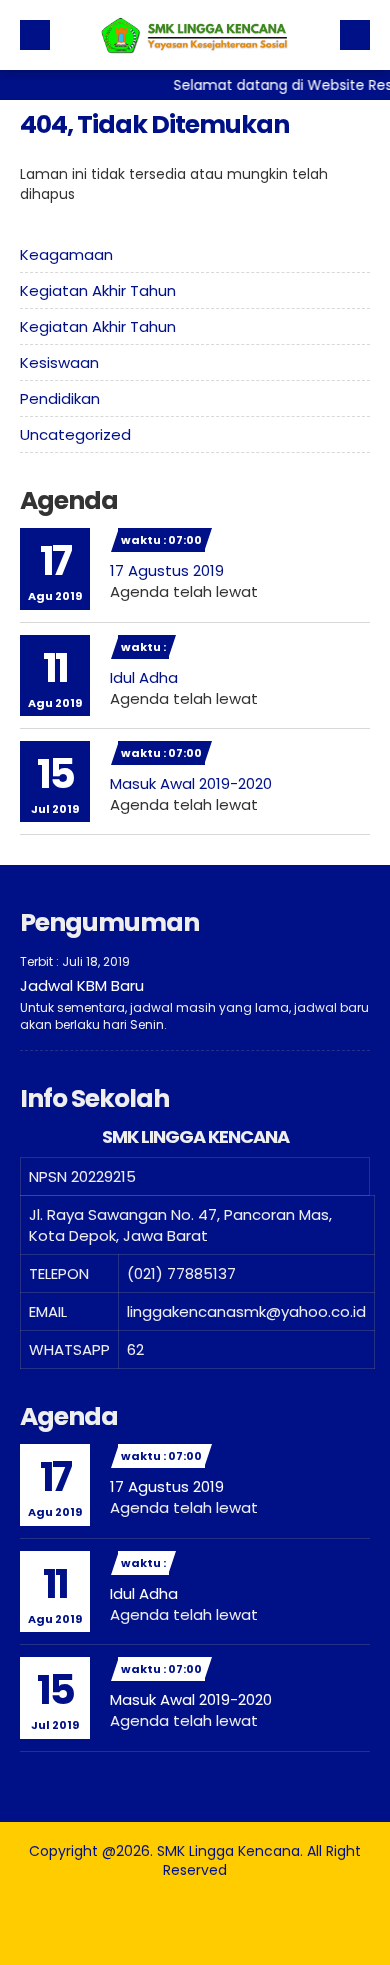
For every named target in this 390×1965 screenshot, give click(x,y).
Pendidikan (60, 398)
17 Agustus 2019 (167, 570)
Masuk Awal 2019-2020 (191, 783)
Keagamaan (66, 254)
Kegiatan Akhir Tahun (98, 290)
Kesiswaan (59, 362)
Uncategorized (75, 434)
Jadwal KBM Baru (82, 985)
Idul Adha (144, 677)
